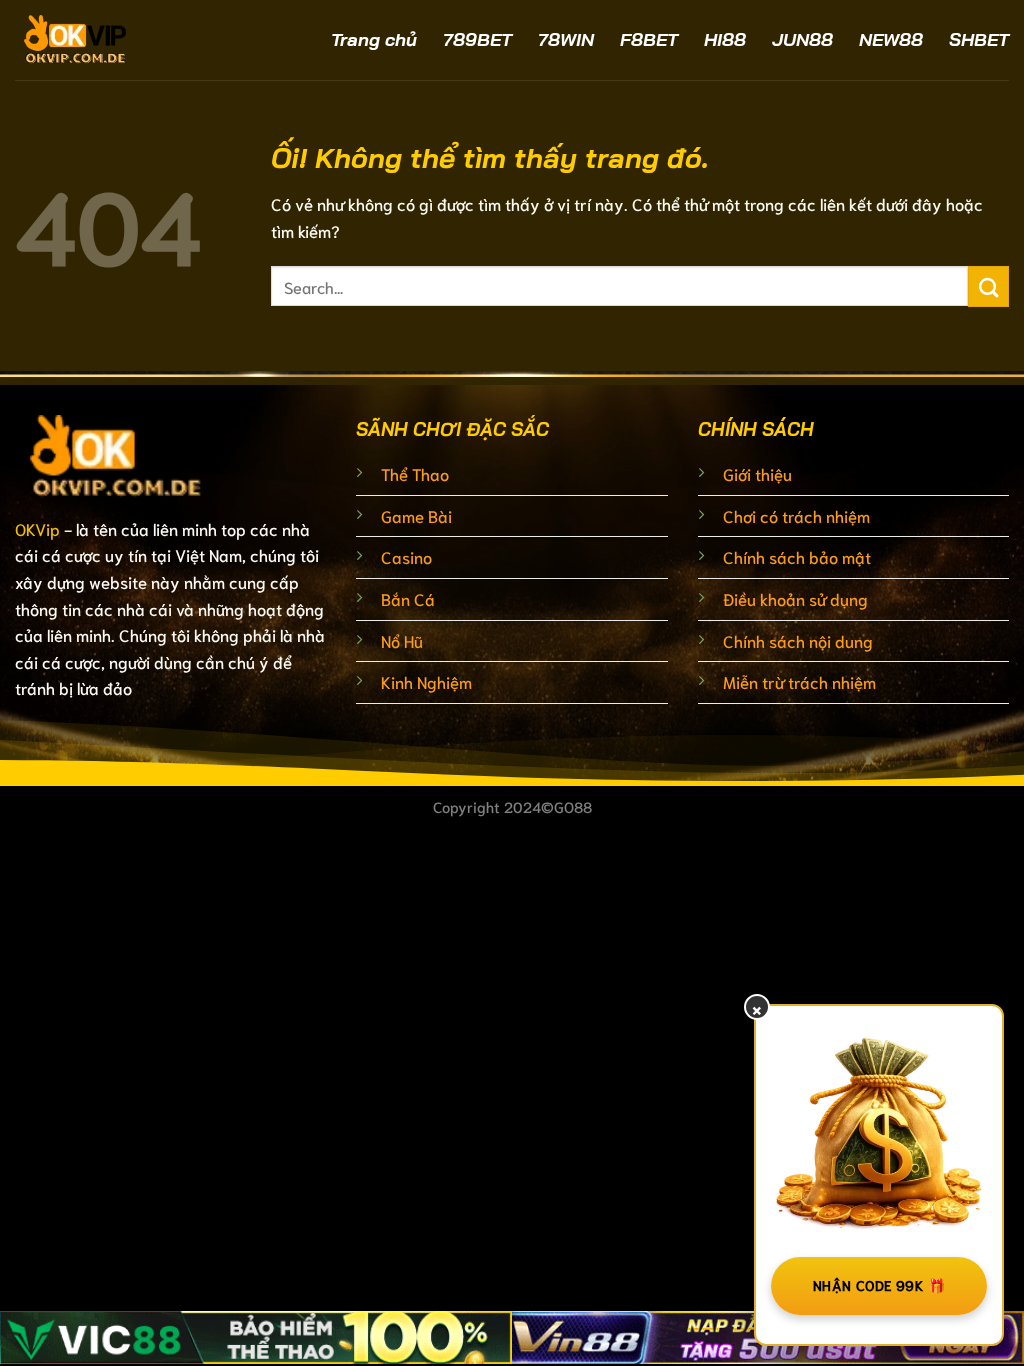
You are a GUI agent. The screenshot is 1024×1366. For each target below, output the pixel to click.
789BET (477, 39)
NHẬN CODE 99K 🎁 (879, 1285)
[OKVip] (130, 40)
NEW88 (891, 39)
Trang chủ (374, 39)
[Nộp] (988, 286)
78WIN (566, 39)
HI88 (725, 39)
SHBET (979, 39)
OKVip (37, 528)
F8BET (649, 39)
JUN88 (802, 39)
